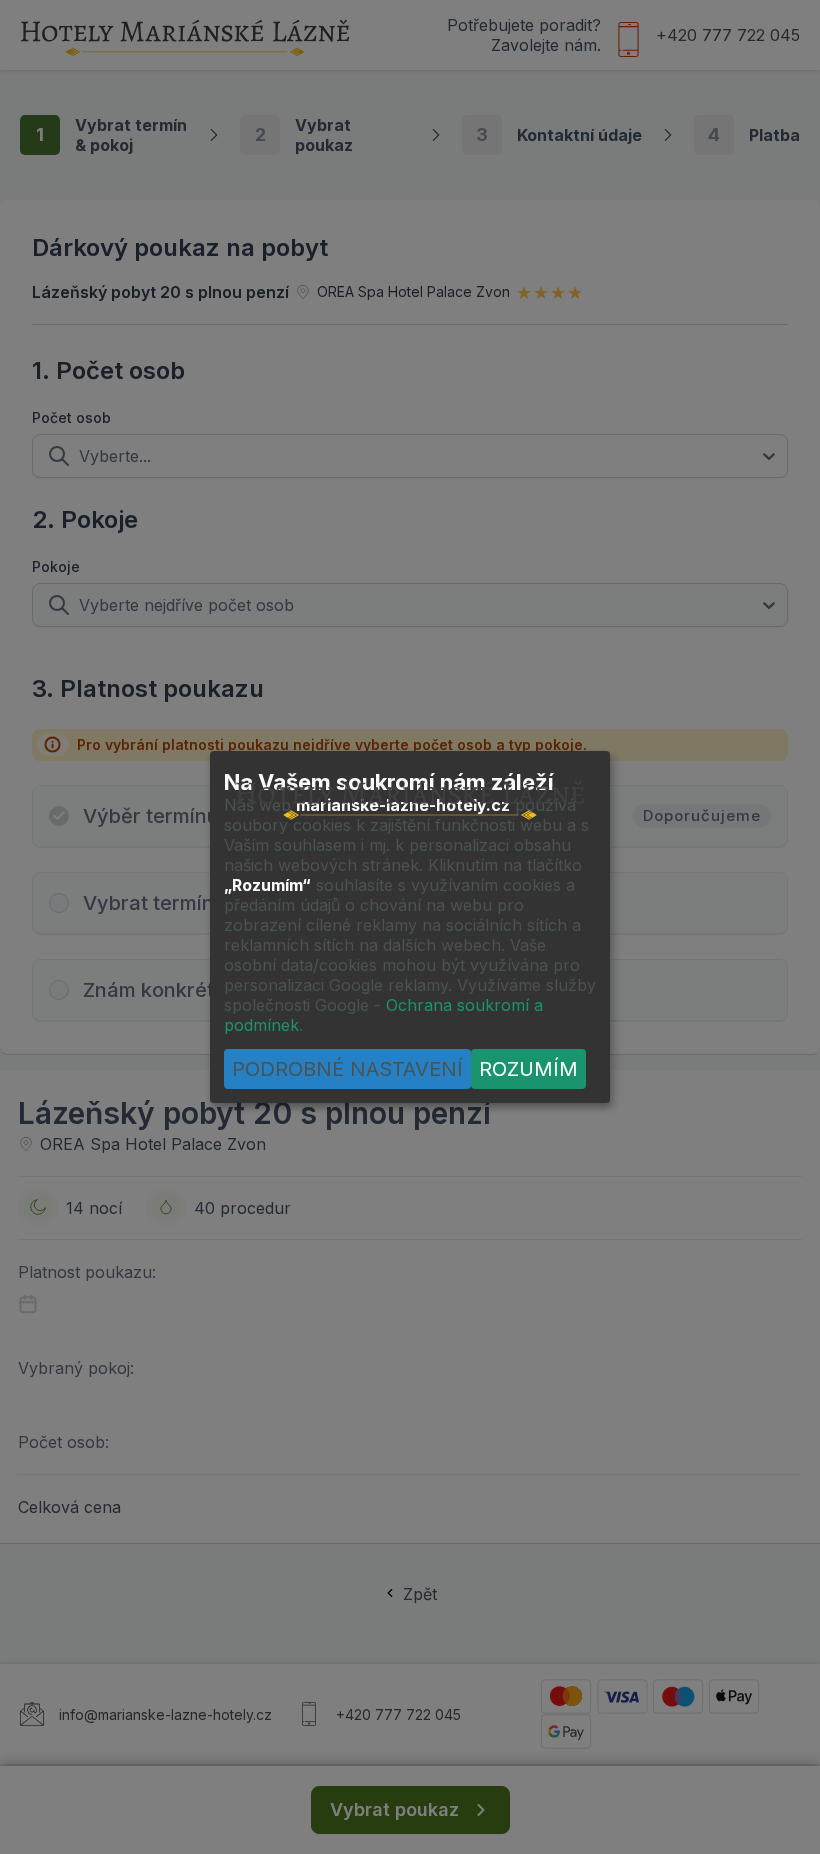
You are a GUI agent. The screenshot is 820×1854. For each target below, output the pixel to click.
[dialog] (410, 927)
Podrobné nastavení (347, 1069)
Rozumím (528, 1069)
